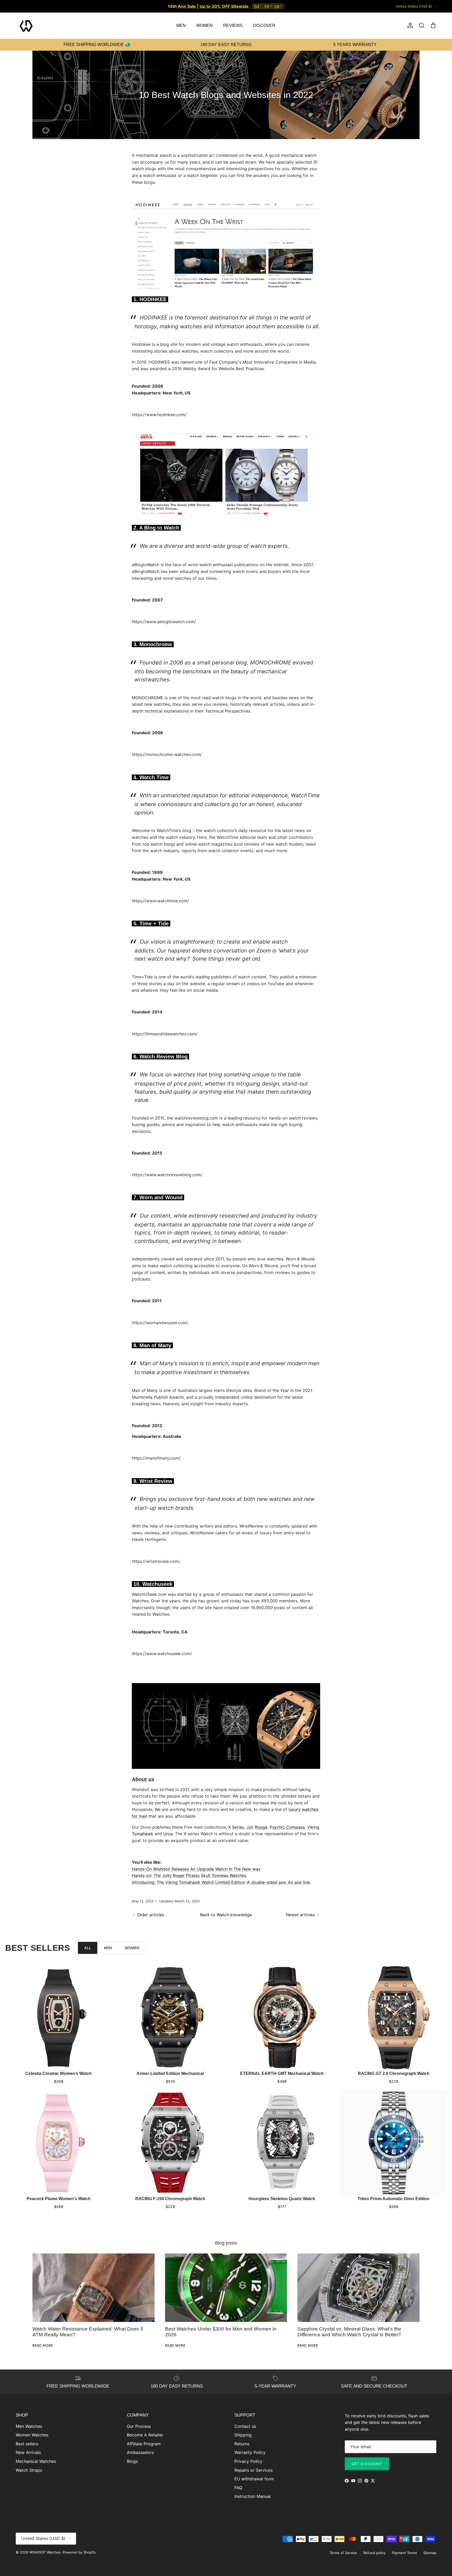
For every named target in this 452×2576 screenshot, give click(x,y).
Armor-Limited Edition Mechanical (170, 2073)
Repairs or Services (253, 2470)
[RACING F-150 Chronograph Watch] (170, 2143)
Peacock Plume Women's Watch (59, 2199)
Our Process (139, 2426)
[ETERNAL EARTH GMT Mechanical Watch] (282, 2018)
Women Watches (32, 2435)
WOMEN (204, 25)
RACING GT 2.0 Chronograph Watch (394, 2073)
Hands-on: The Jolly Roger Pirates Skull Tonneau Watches (189, 1875)
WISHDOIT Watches (45, 2552)
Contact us (245, 2426)
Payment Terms (404, 2553)
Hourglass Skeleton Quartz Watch (282, 2199)
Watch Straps (29, 2470)
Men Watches (29, 2426)
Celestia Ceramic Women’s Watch (58, 2073)
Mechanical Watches (36, 2461)
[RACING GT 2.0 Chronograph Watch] (394, 2018)
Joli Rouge (257, 1827)
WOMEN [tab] (132, 1948)
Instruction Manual (253, 2496)
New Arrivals (28, 2452)
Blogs (132, 2461)
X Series (236, 1827)
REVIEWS (233, 25)
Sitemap (430, 2553)
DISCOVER (264, 25)
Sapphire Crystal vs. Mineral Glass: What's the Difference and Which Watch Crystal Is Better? (349, 2332)
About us (143, 1779)
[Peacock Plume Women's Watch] (58, 2143)
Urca (168, 1834)
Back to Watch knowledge (226, 1915)
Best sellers (27, 2444)
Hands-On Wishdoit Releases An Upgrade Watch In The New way (196, 1869)
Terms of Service (343, 2553)
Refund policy (374, 2553)
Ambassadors (140, 2452)
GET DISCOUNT (367, 2464)
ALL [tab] (88, 1948)
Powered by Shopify (79, 2552)
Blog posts (226, 2243)
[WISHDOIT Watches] (26, 26)
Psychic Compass (287, 1827)
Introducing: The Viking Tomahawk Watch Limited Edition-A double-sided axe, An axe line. (221, 1882)
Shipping (243, 2435)
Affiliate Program (144, 2444)
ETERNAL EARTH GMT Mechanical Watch (282, 2073)
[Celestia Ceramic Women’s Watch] (58, 2018)
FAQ (238, 2488)
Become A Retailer (145, 2435)
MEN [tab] (108, 1948)
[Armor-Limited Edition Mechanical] (170, 2018)
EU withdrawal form (254, 2479)
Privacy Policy (248, 2461)
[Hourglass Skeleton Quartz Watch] (282, 2143)
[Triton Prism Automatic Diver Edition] (394, 2143)
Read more (43, 2345)
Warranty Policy (250, 2452)
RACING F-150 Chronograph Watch (170, 2199)
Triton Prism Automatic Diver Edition (394, 2199)
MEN (181, 25)
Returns (242, 2444)
